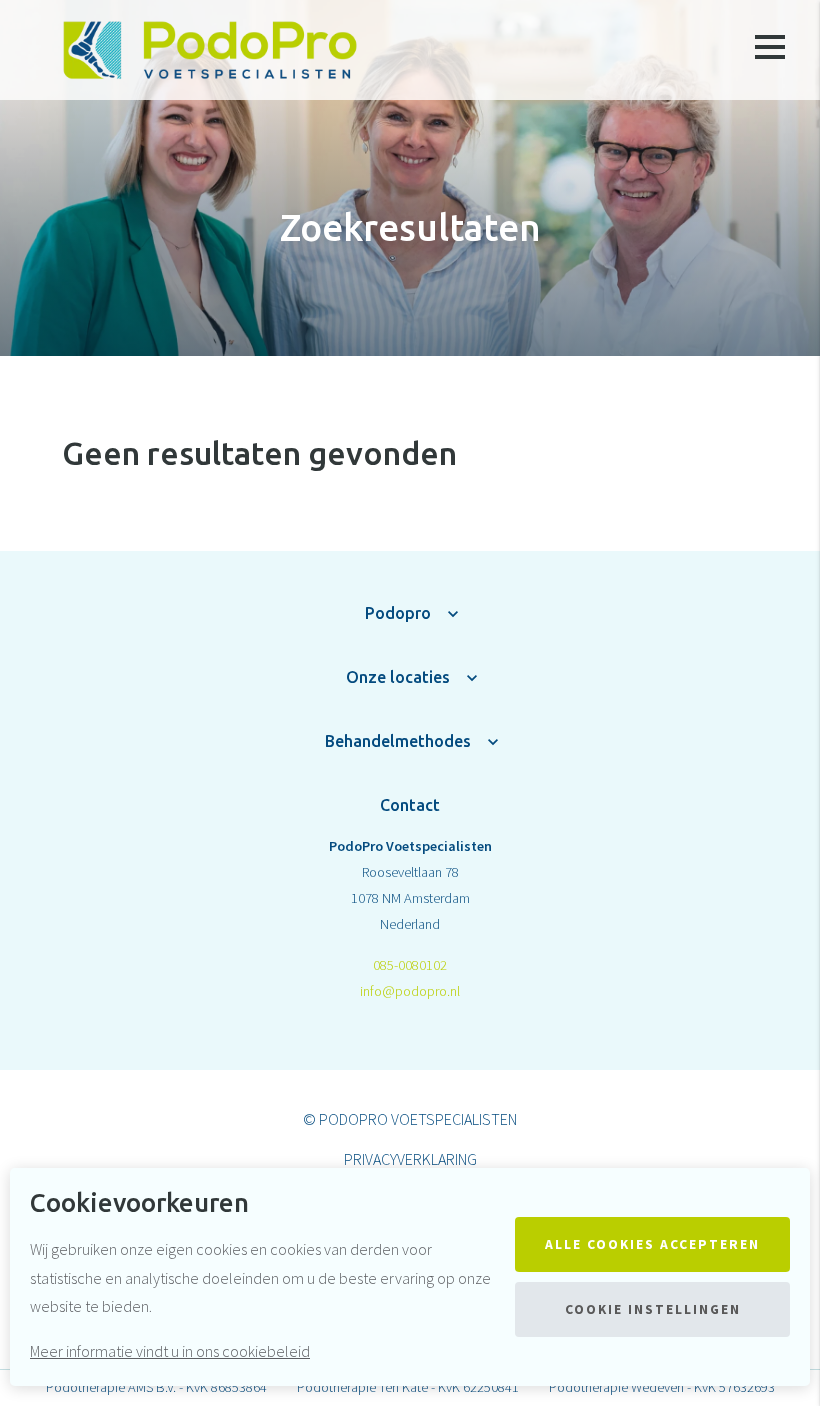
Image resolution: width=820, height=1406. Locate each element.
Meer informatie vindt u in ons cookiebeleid (170, 1351)
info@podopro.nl (410, 991)
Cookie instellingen (653, 1309)
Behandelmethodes (398, 741)
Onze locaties (398, 677)
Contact (410, 805)
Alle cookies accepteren (652, 1244)
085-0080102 (410, 965)
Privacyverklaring (410, 1159)
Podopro (398, 613)
